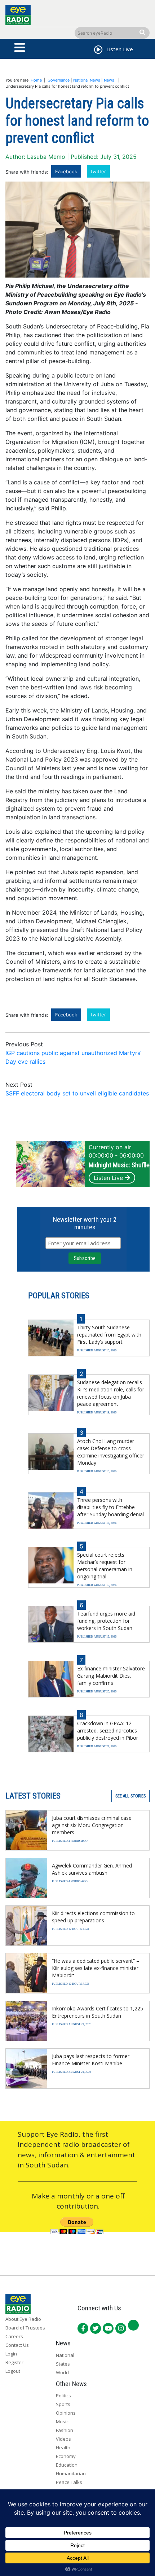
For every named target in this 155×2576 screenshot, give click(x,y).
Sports (63, 2404)
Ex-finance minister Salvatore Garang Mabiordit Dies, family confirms (111, 1676)
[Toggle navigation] (20, 48)
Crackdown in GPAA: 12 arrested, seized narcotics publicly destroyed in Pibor (108, 1731)
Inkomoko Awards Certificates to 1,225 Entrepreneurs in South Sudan (98, 2012)
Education (67, 2465)
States (63, 2364)
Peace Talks (69, 2482)
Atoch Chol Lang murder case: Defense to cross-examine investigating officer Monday (111, 1452)
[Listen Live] (98, 51)
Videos (63, 2439)
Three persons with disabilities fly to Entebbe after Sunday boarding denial (110, 1507)
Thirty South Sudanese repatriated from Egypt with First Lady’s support (109, 1335)
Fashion (65, 2430)
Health (63, 2448)
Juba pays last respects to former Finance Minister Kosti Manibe (91, 2060)
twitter (98, 171)
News (109, 80)
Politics (63, 2396)
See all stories (130, 1796)
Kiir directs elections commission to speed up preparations (93, 1917)
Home (36, 80)
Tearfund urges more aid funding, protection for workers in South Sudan (106, 1621)
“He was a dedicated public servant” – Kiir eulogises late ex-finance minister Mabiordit (96, 1968)
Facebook (66, 171)
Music (62, 2422)
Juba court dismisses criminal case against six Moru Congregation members (92, 1825)
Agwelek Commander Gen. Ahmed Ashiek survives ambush (92, 1869)
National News (87, 80)
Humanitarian (71, 2473)
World (62, 2372)
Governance (59, 80)
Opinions (66, 2413)
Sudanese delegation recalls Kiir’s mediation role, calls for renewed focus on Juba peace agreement (111, 1393)
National (65, 2355)
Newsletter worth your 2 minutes (85, 1223)
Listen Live (108, 1178)
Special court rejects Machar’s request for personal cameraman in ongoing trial (105, 1566)
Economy (66, 2456)
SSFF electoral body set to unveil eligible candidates (77, 1093)
